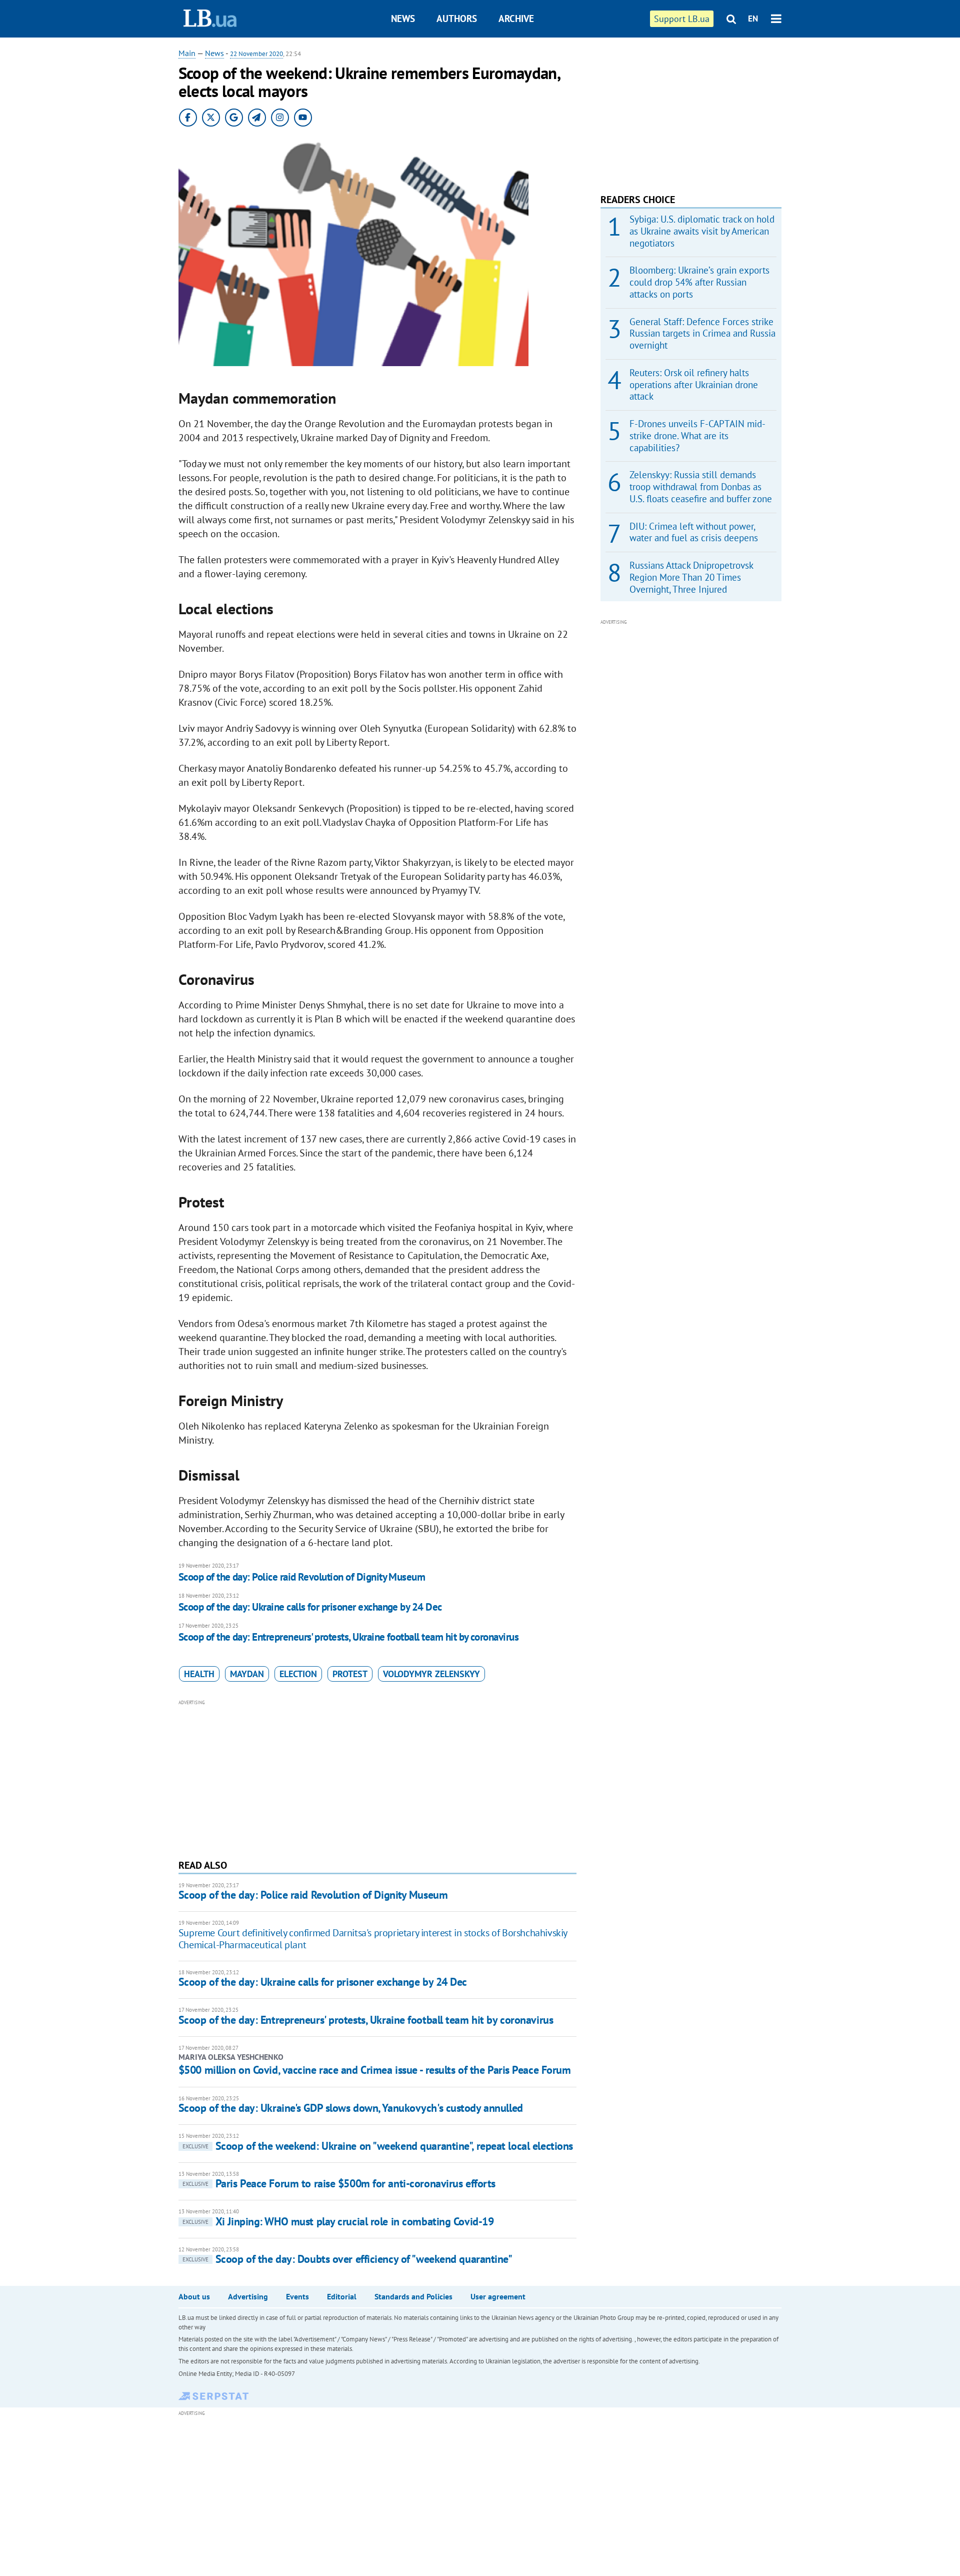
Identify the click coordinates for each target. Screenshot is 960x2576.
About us (194, 2296)
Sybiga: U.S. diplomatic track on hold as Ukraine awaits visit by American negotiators (702, 231)
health (199, 1674)
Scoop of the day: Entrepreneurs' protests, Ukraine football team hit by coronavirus (348, 1637)
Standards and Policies (413, 2296)
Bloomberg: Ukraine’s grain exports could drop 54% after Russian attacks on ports (699, 282)
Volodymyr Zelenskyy (431, 1674)
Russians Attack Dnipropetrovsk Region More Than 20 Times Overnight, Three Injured (691, 577)
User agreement (498, 2296)
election (298, 1674)
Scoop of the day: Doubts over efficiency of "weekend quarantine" (347, 2259)
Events (297, 2296)
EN (753, 19)
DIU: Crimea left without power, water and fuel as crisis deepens (694, 532)
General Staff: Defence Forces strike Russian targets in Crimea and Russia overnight (702, 334)
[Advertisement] (377, 1778)
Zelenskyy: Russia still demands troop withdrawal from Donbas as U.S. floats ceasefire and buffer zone (701, 487)
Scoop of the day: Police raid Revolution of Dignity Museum (302, 1577)
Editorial (342, 2296)
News (403, 19)
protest (350, 1674)
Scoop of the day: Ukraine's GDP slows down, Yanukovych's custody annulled (351, 2108)
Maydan (247, 1674)
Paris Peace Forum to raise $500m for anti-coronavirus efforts (339, 2183)
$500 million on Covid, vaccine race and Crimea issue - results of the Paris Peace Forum (375, 2070)
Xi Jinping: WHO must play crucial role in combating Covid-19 (338, 2221)
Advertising (248, 2296)
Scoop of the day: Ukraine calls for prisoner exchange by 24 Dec (310, 1607)
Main (187, 53)
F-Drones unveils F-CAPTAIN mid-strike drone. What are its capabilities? (697, 436)
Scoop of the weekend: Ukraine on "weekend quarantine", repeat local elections (378, 2146)
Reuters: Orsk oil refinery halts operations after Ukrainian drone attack (694, 385)
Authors (457, 19)
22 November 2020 (256, 54)
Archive (516, 19)
